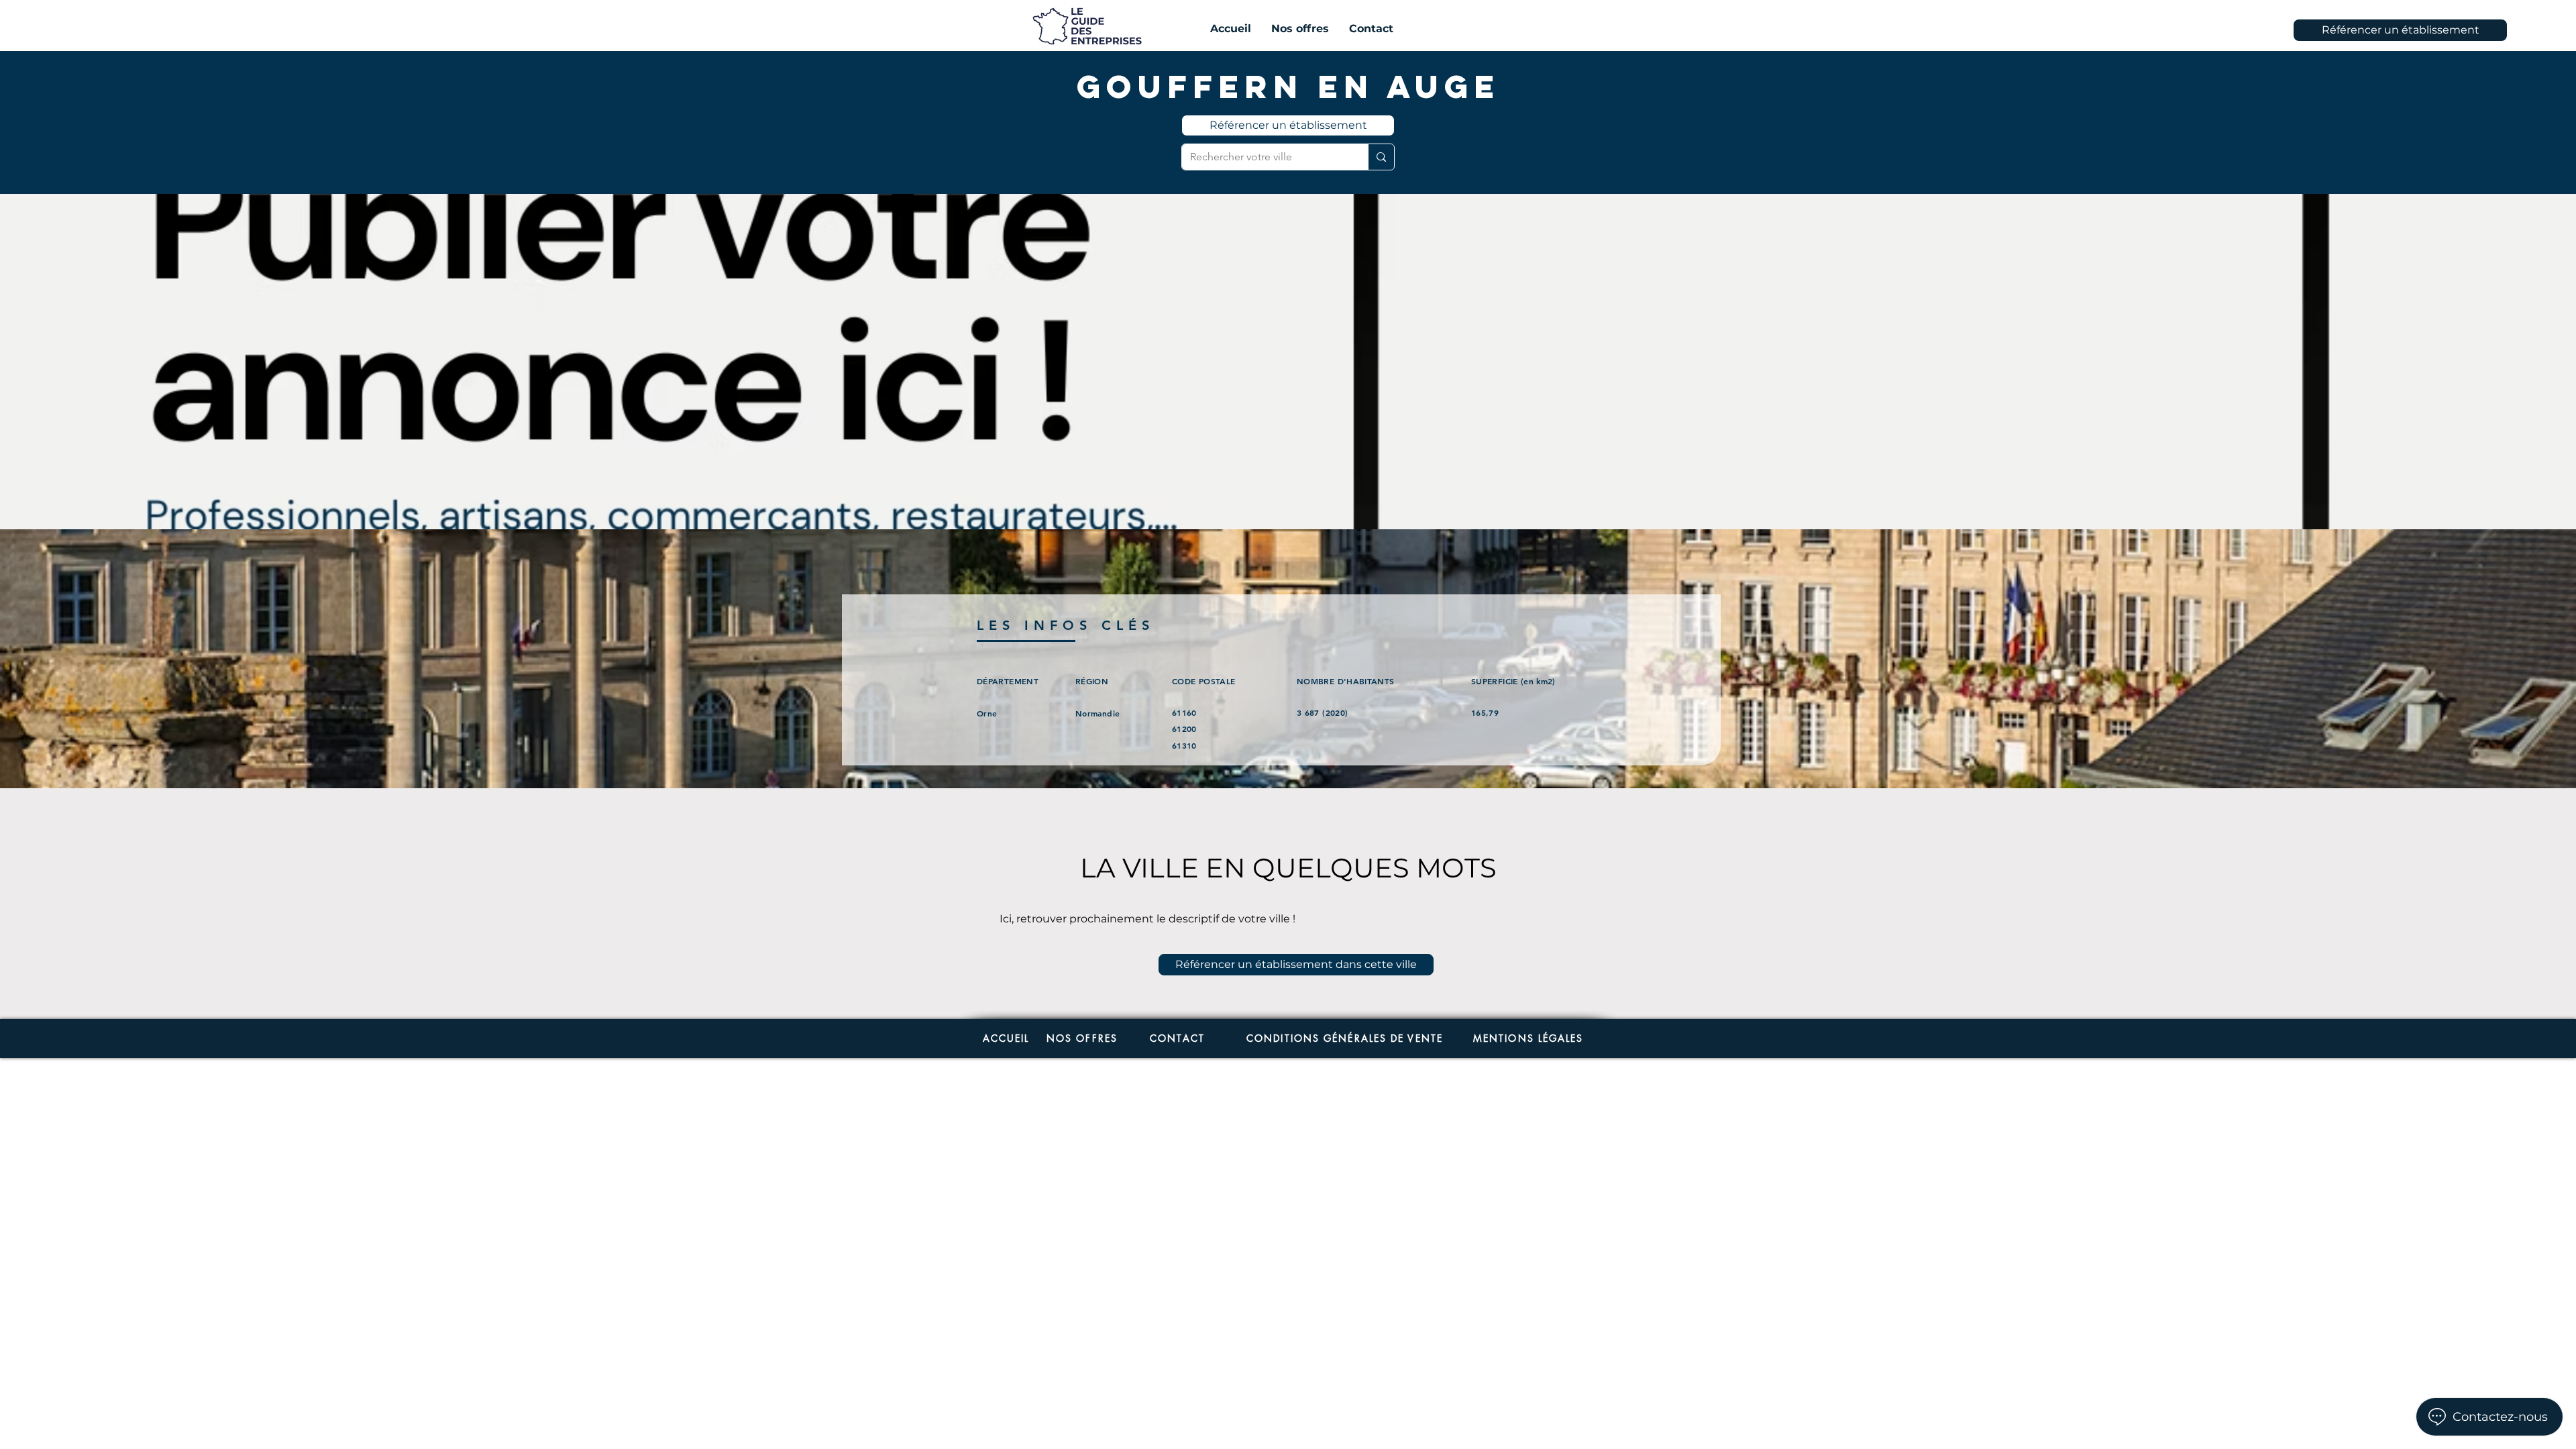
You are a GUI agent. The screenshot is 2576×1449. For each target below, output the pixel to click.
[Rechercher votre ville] (1381, 157)
